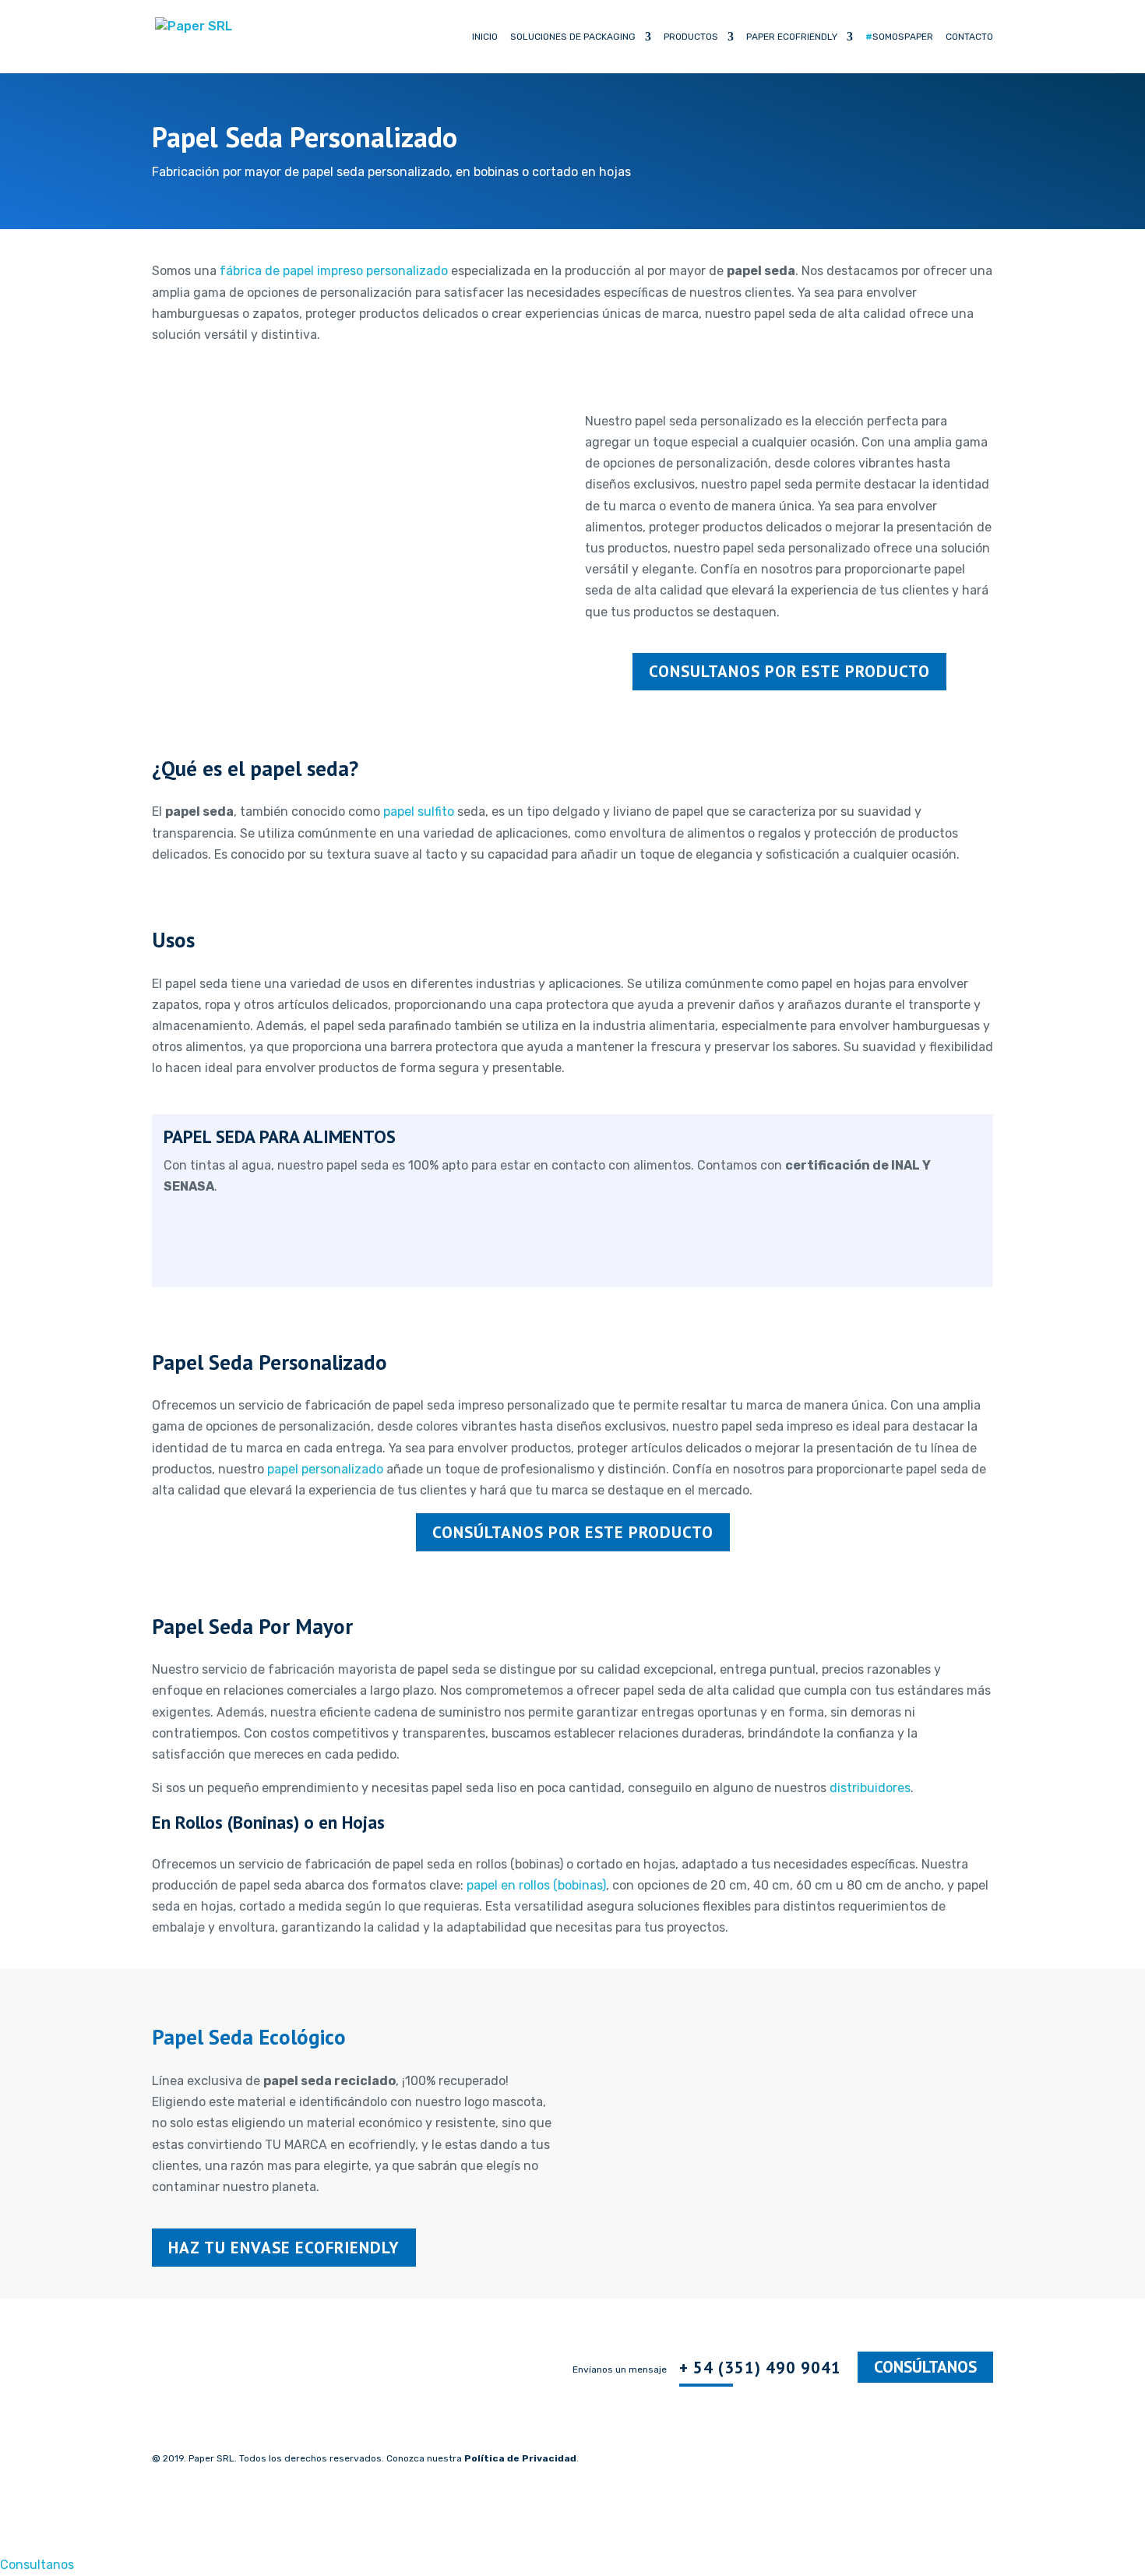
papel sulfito (419, 812)
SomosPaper (899, 37)
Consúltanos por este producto (573, 1532)
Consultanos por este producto (789, 671)
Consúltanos (925, 2368)
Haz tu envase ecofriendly (284, 2248)
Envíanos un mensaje (620, 2370)
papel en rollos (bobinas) (536, 1885)
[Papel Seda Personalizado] (356, 655)
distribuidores (870, 1788)
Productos (691, 37)
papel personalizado (325, 1469)
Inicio (485, 37)
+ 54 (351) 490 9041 (760, 2368)
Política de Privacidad (520, 2458)
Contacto (969, 37)
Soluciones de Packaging (573, 37)
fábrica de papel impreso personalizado (334, 271)
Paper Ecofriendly (792, 37)
